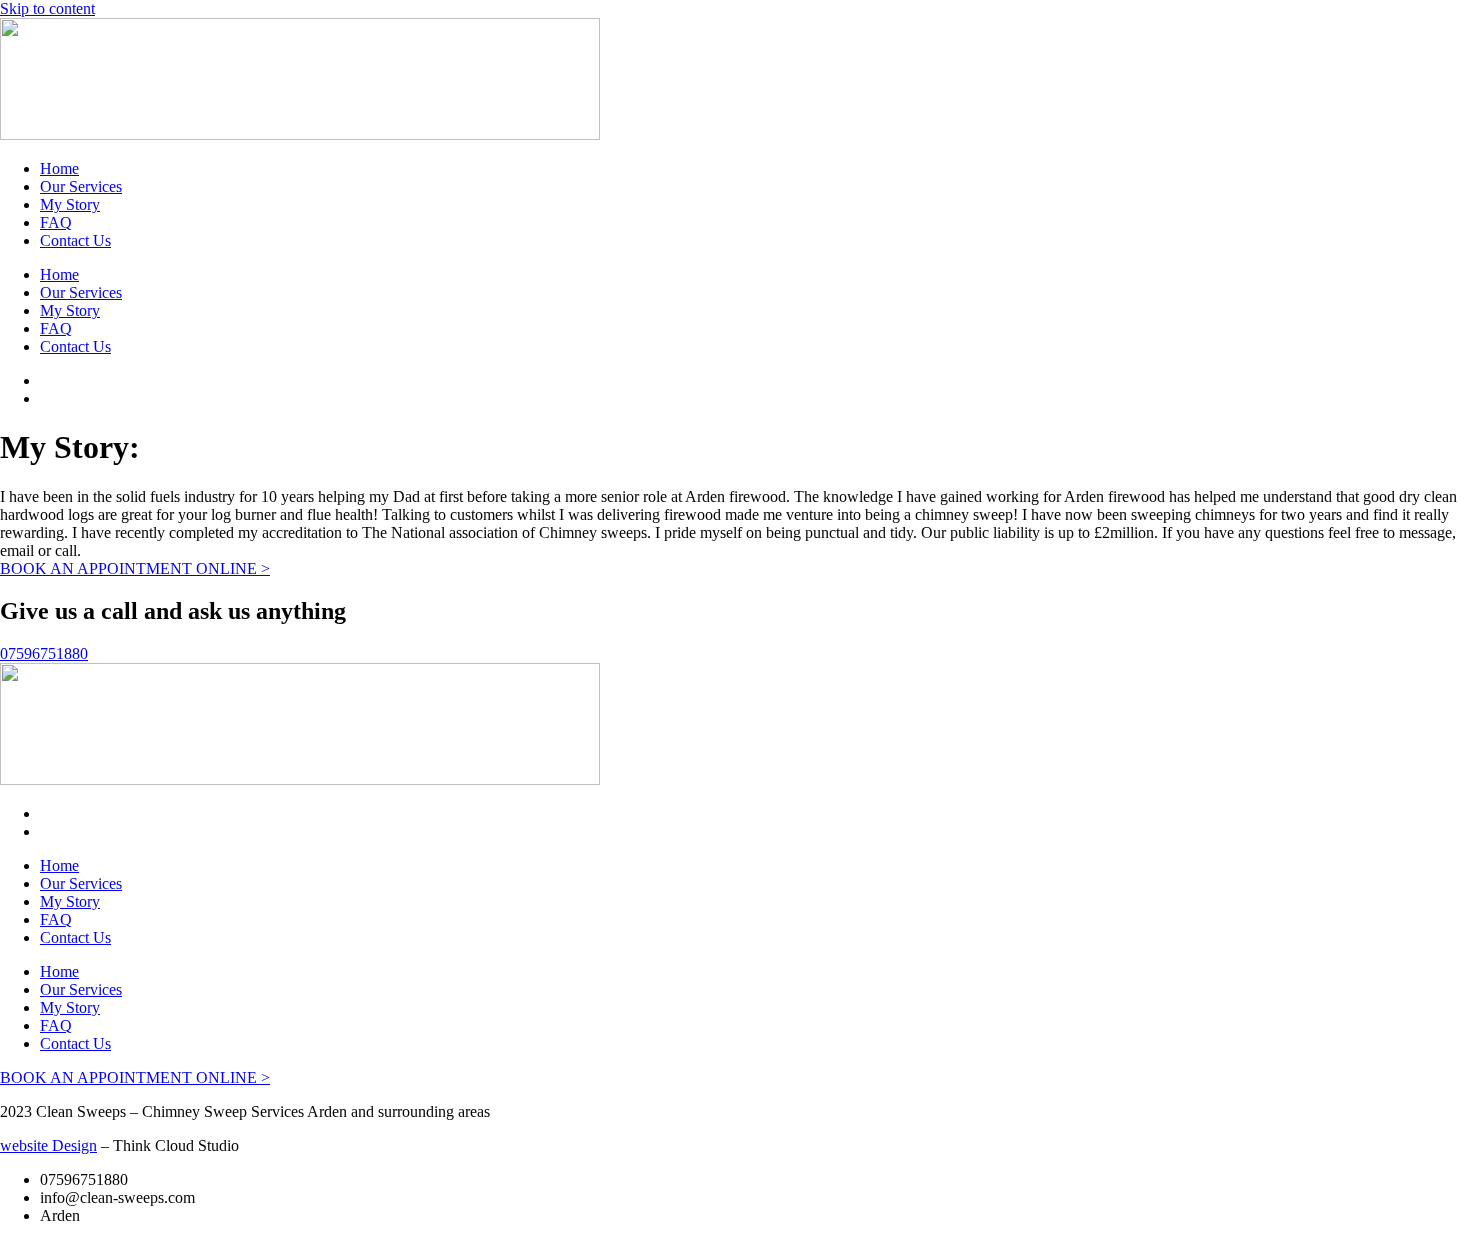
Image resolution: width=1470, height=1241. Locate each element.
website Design (48, 1145)
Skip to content (47, 8)
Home (59, 168)
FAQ (56, 222)
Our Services (81, 186)
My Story (70, 204)
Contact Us (75, 240)
